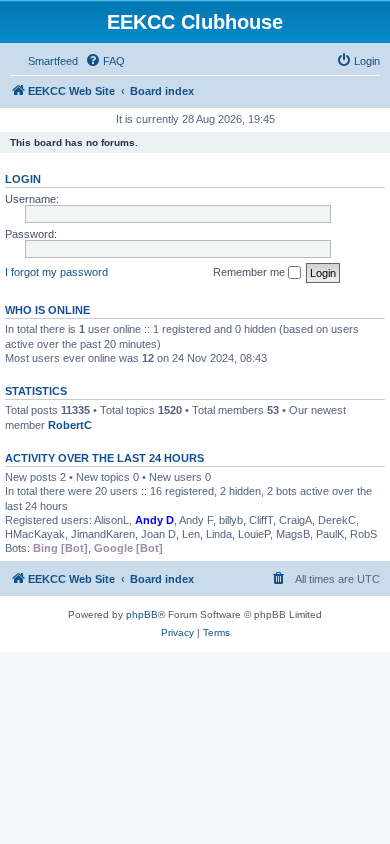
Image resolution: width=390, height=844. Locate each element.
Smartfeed (53, 61)
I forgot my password (56, 272)
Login (23, 179)
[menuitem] (105, 61)
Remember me (250, 272)
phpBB (142, 614)
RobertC (70, 425)
